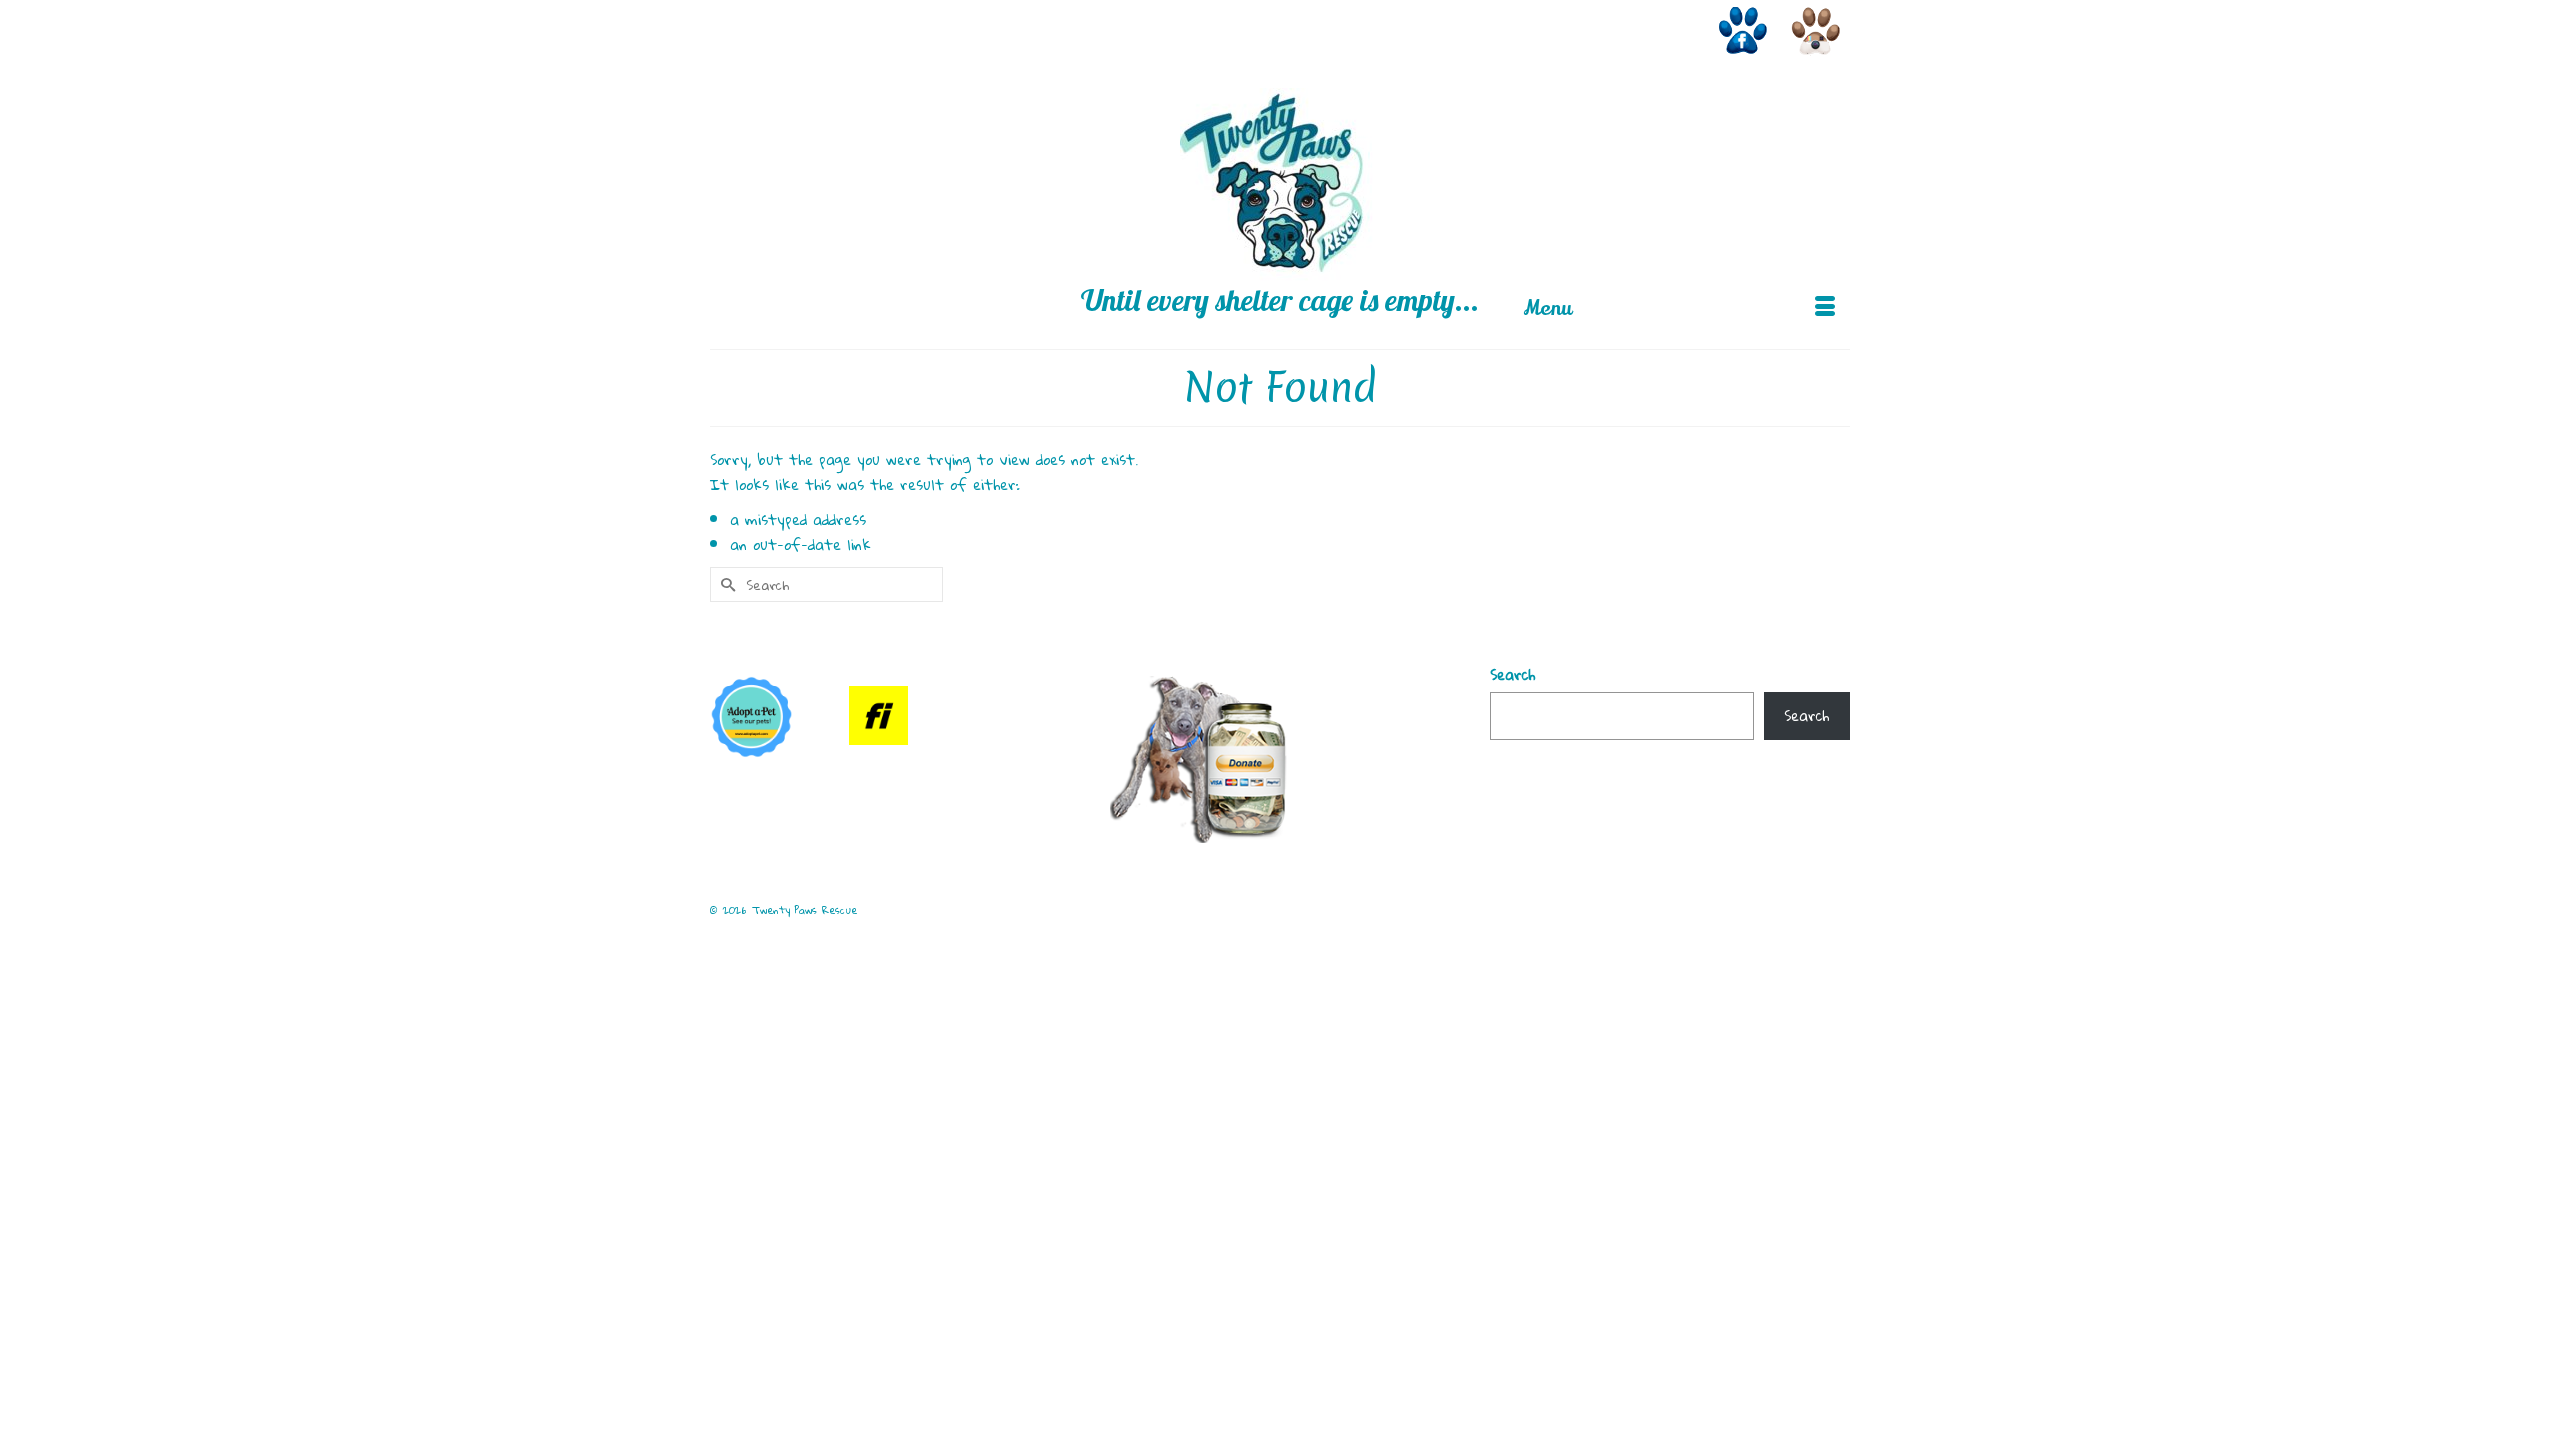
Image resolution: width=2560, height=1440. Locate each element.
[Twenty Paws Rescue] (1280, 188)
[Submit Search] (725, 16)
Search (1512, 674)
